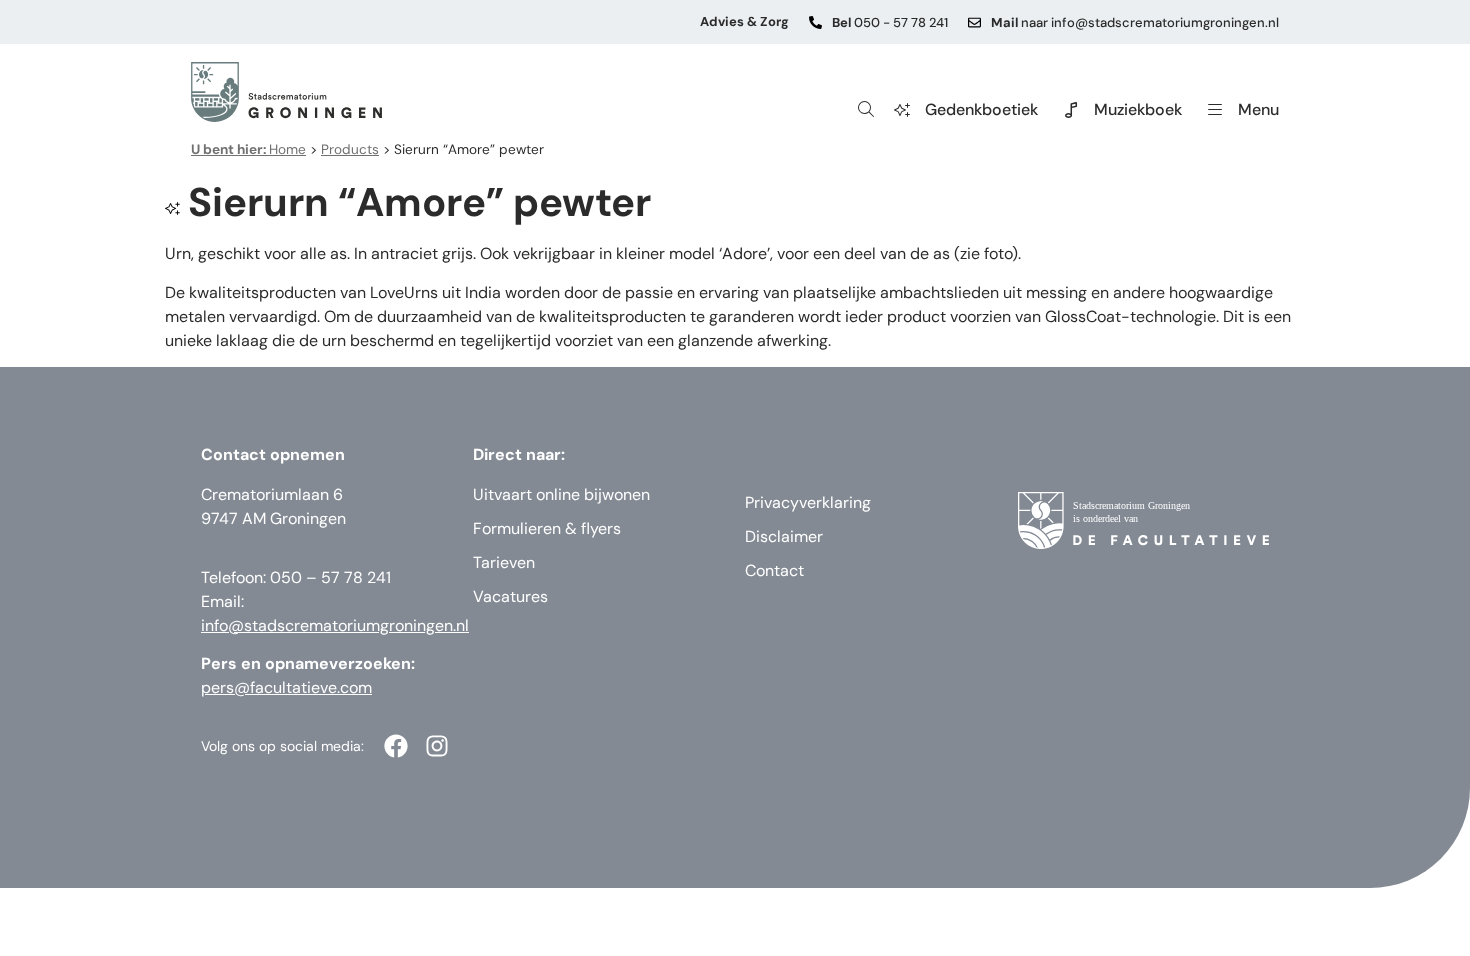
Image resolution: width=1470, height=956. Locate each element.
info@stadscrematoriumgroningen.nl (335, 625)
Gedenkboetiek (981, 109)
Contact (774, 570)
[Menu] (1215, 110)
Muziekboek (1138, 109)
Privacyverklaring (808, 502)
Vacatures (510, 596)
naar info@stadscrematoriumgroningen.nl (1135, 22)
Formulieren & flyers (547, 528)
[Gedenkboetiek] (902, 110)
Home (248, 149)
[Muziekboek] (1071, 110)
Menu (1258, 109)
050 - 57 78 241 (890, 22)
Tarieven (504, 562)
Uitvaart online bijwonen (561, 494)
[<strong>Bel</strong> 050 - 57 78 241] (815, 22)
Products (350, 149)
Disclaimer (784, 536)
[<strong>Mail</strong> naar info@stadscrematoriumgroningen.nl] (974, 22)
